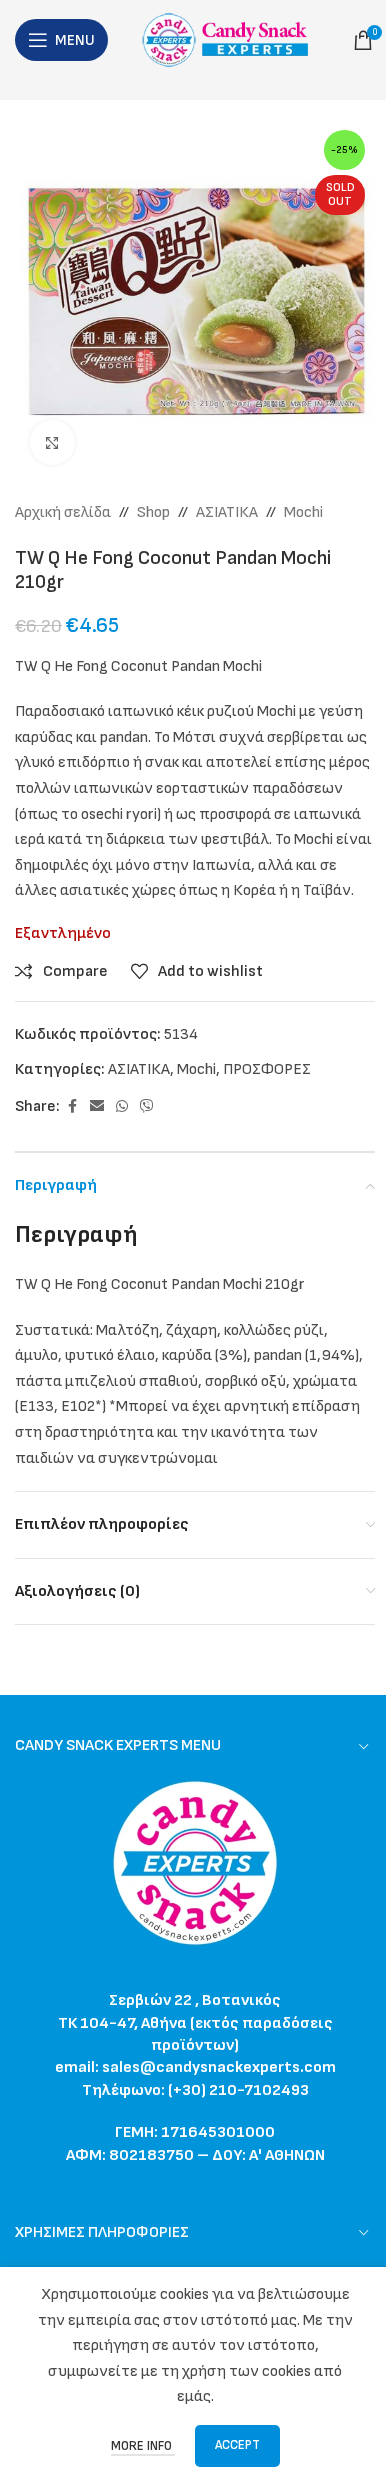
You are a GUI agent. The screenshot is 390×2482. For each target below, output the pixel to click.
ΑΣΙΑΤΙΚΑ (227, 512)
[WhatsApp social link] (122, 1107)
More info (143, 2446)
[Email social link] (97, 1107)
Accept (237, 2445)
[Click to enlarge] (52, 442)
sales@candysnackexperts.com (219, 2067)
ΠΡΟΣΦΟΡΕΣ (267, 1069)
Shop (153, 512)
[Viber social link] (147, 1107)
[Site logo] (230, 39)
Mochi (303, 512)
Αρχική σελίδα (63, 512)
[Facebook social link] (72, 1107)
